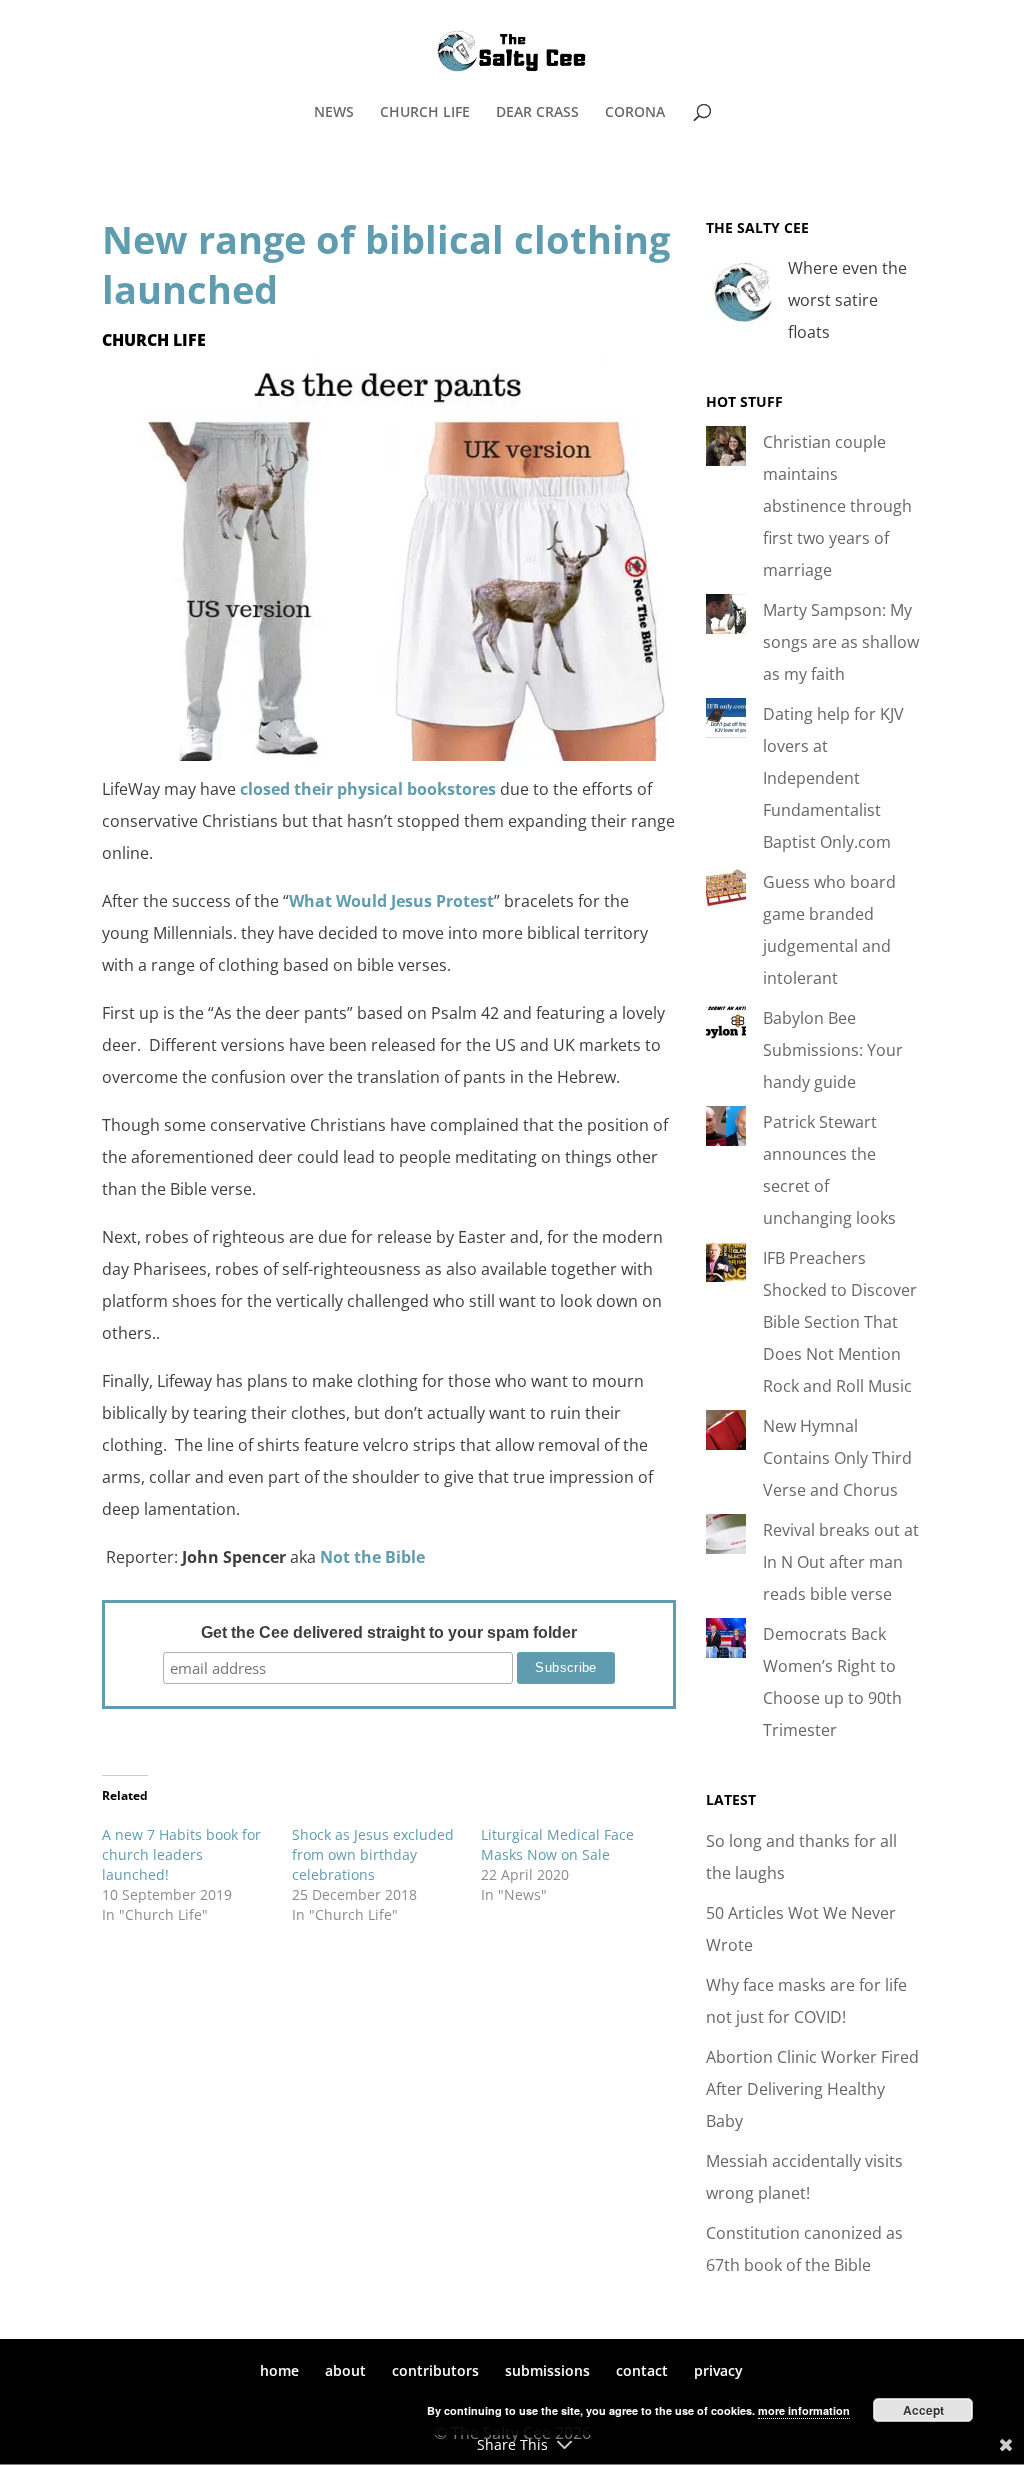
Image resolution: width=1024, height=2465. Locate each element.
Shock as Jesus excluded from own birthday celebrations (373, 1854)
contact (642, 2370)
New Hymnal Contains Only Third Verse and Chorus (837, 1458)
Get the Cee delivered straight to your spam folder (389, 1632)
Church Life (154, 340)
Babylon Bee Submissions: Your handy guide (833, 1050)
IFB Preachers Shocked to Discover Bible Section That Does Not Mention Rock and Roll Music (840, 1322)
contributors (435, 2370)
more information (804, 2410)
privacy (718, 2370)
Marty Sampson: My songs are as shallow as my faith (841, 642)
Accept (923, 2410)
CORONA (635, 113)
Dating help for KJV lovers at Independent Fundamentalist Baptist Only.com (833, 778)
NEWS (334, 113)
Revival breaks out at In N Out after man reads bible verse (841, 1562)
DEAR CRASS (537, 113)
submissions (547, 2370)
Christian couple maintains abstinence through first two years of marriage (837, 506)
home (279, 2370)
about (345, 2370)
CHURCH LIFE (425, 113)
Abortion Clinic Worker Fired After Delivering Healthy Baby (812, 2089)
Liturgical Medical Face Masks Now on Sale (557, 1844)
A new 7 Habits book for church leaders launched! (181, 1854)
